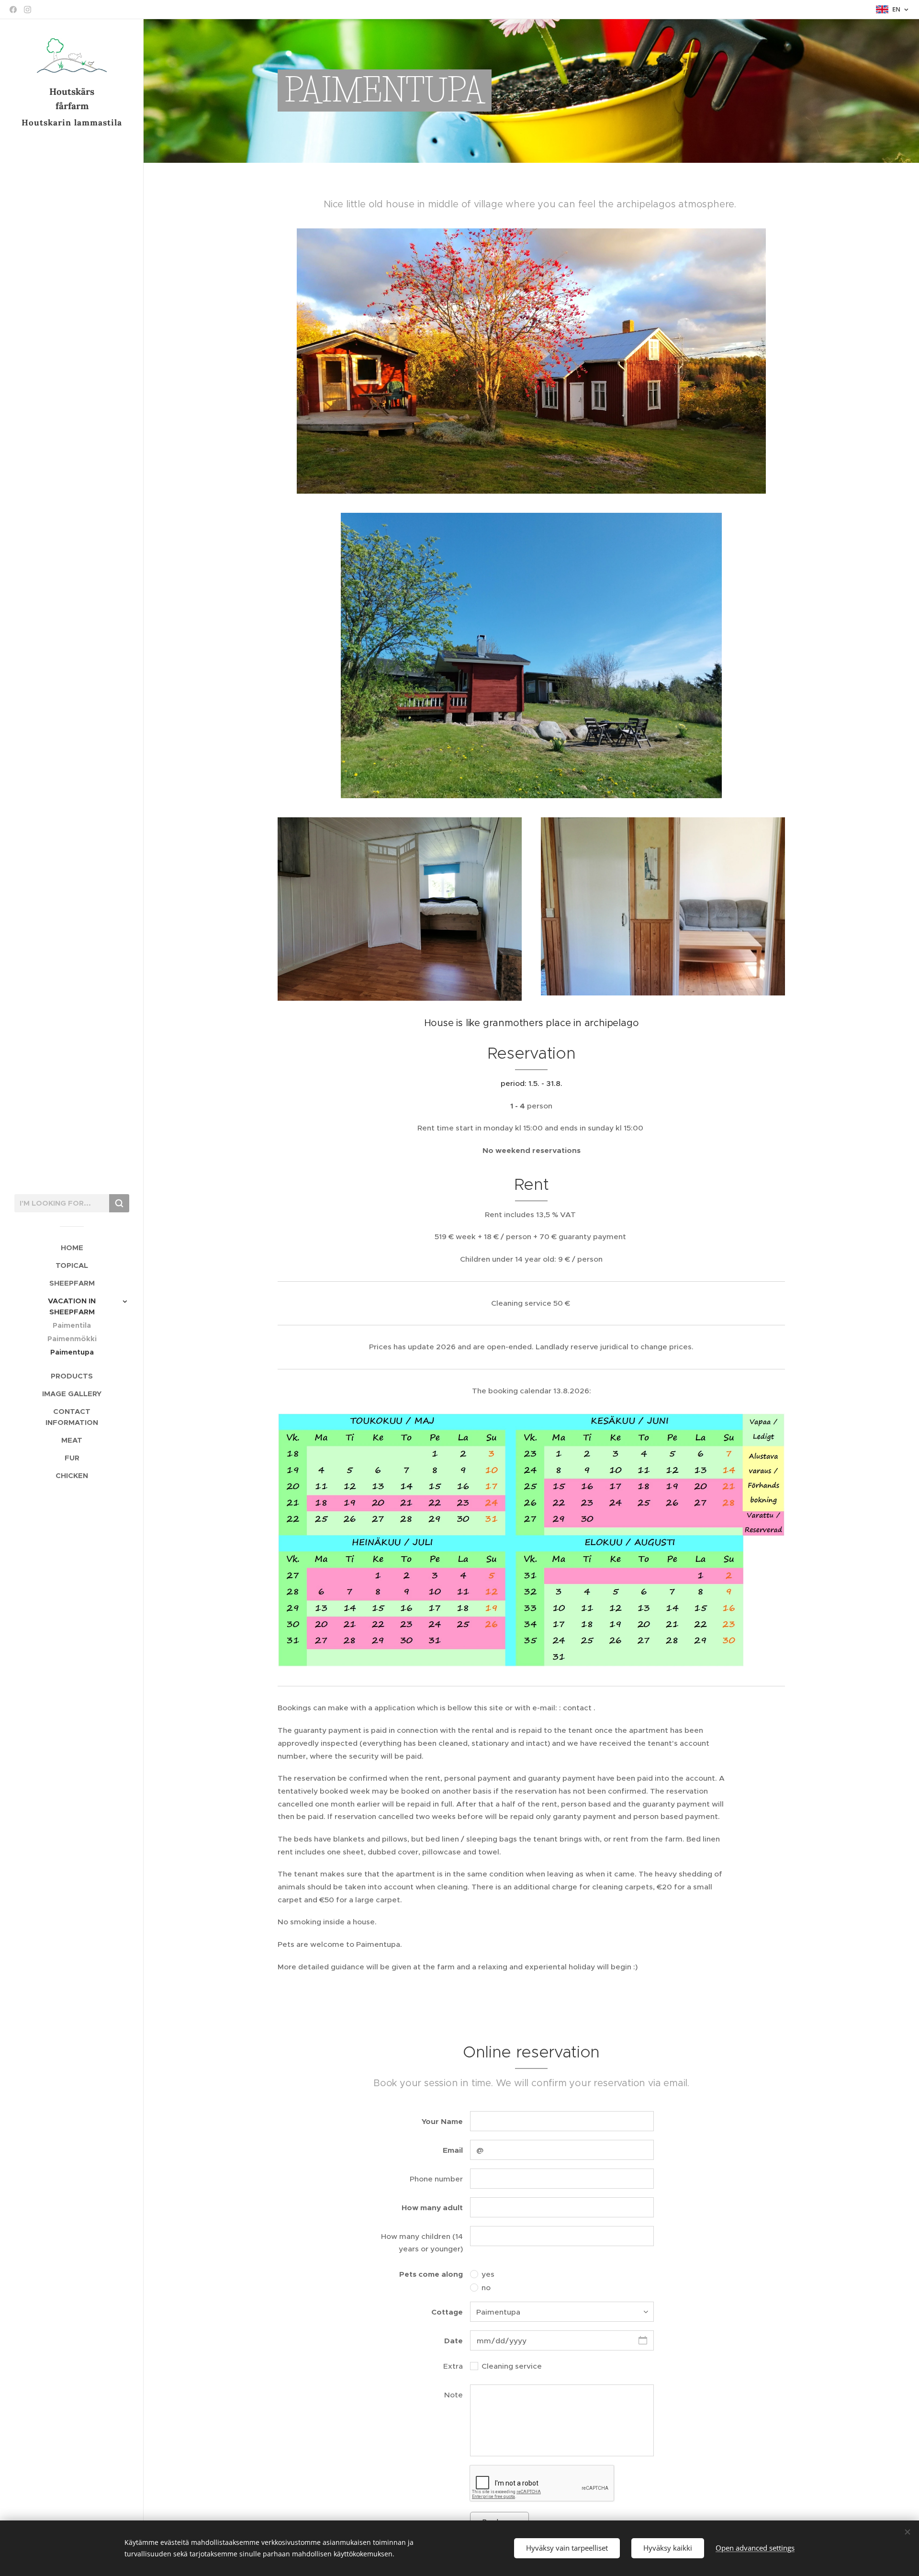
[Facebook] (13, 10)
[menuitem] (72, 1248)
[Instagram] (28, 10)
